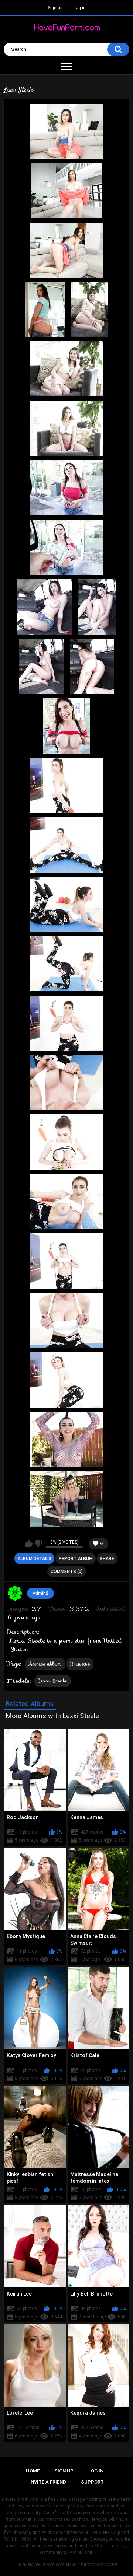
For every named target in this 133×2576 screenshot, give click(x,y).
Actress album (45, 1664)
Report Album (76, 1559)
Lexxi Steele (53, 1681)
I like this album (29, 1544)
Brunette (80, 1664)
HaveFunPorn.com (46, 2565)
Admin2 (40, 1593)
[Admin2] (15, 1593)
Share (107, 1559)
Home (33, 2471)
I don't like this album (38, 1544)
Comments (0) (67, 1572)
